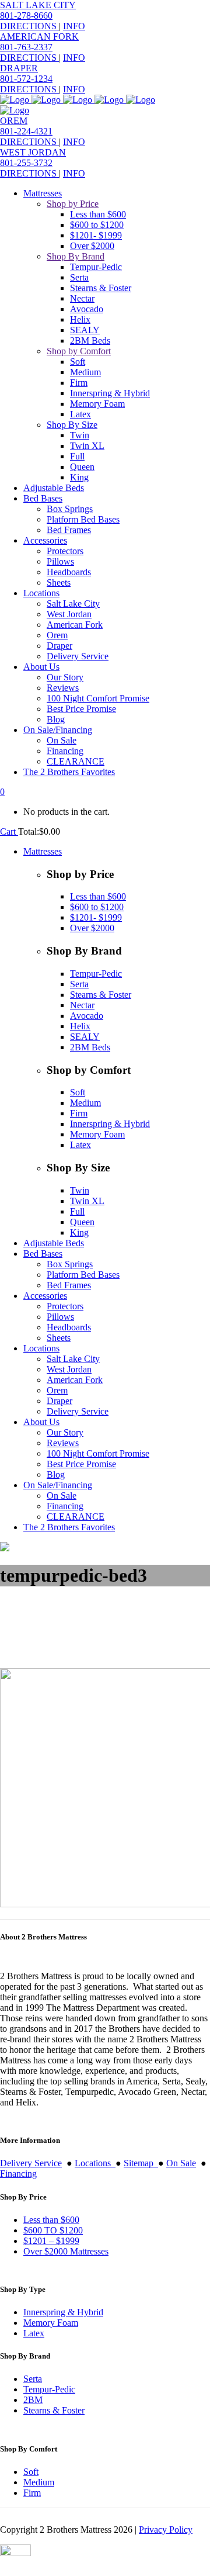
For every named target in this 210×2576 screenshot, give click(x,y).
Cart (9, 831)
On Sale (181, 2163)
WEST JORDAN (33, 152)
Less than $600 (51, 2220)
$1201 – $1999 (51, 2241)
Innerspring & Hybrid (63, 2312)
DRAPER (19, 68)
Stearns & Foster (54, 2410)
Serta (33, 2379)
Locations (95, 2163)
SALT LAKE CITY (38, 5)
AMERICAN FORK (39, 37)
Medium (39, 2482)
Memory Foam (51, 2323)
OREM (14, 121)
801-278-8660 (26, 15)
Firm (32, 2493)
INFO (74, 26)
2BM (33, 2400)
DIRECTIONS (29, 26)
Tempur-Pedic (49, 2389)
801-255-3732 (26, 163)
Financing (18, 2174)
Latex (34, 2333)
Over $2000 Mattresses (66, 2251)
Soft (31, 2472)
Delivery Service (31, 2163)
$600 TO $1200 (53, 2230)
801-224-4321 (26, 131)
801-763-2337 (26, 47)
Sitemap (141, 2163)
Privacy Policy (166, 2530)
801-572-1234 (26, 79)
